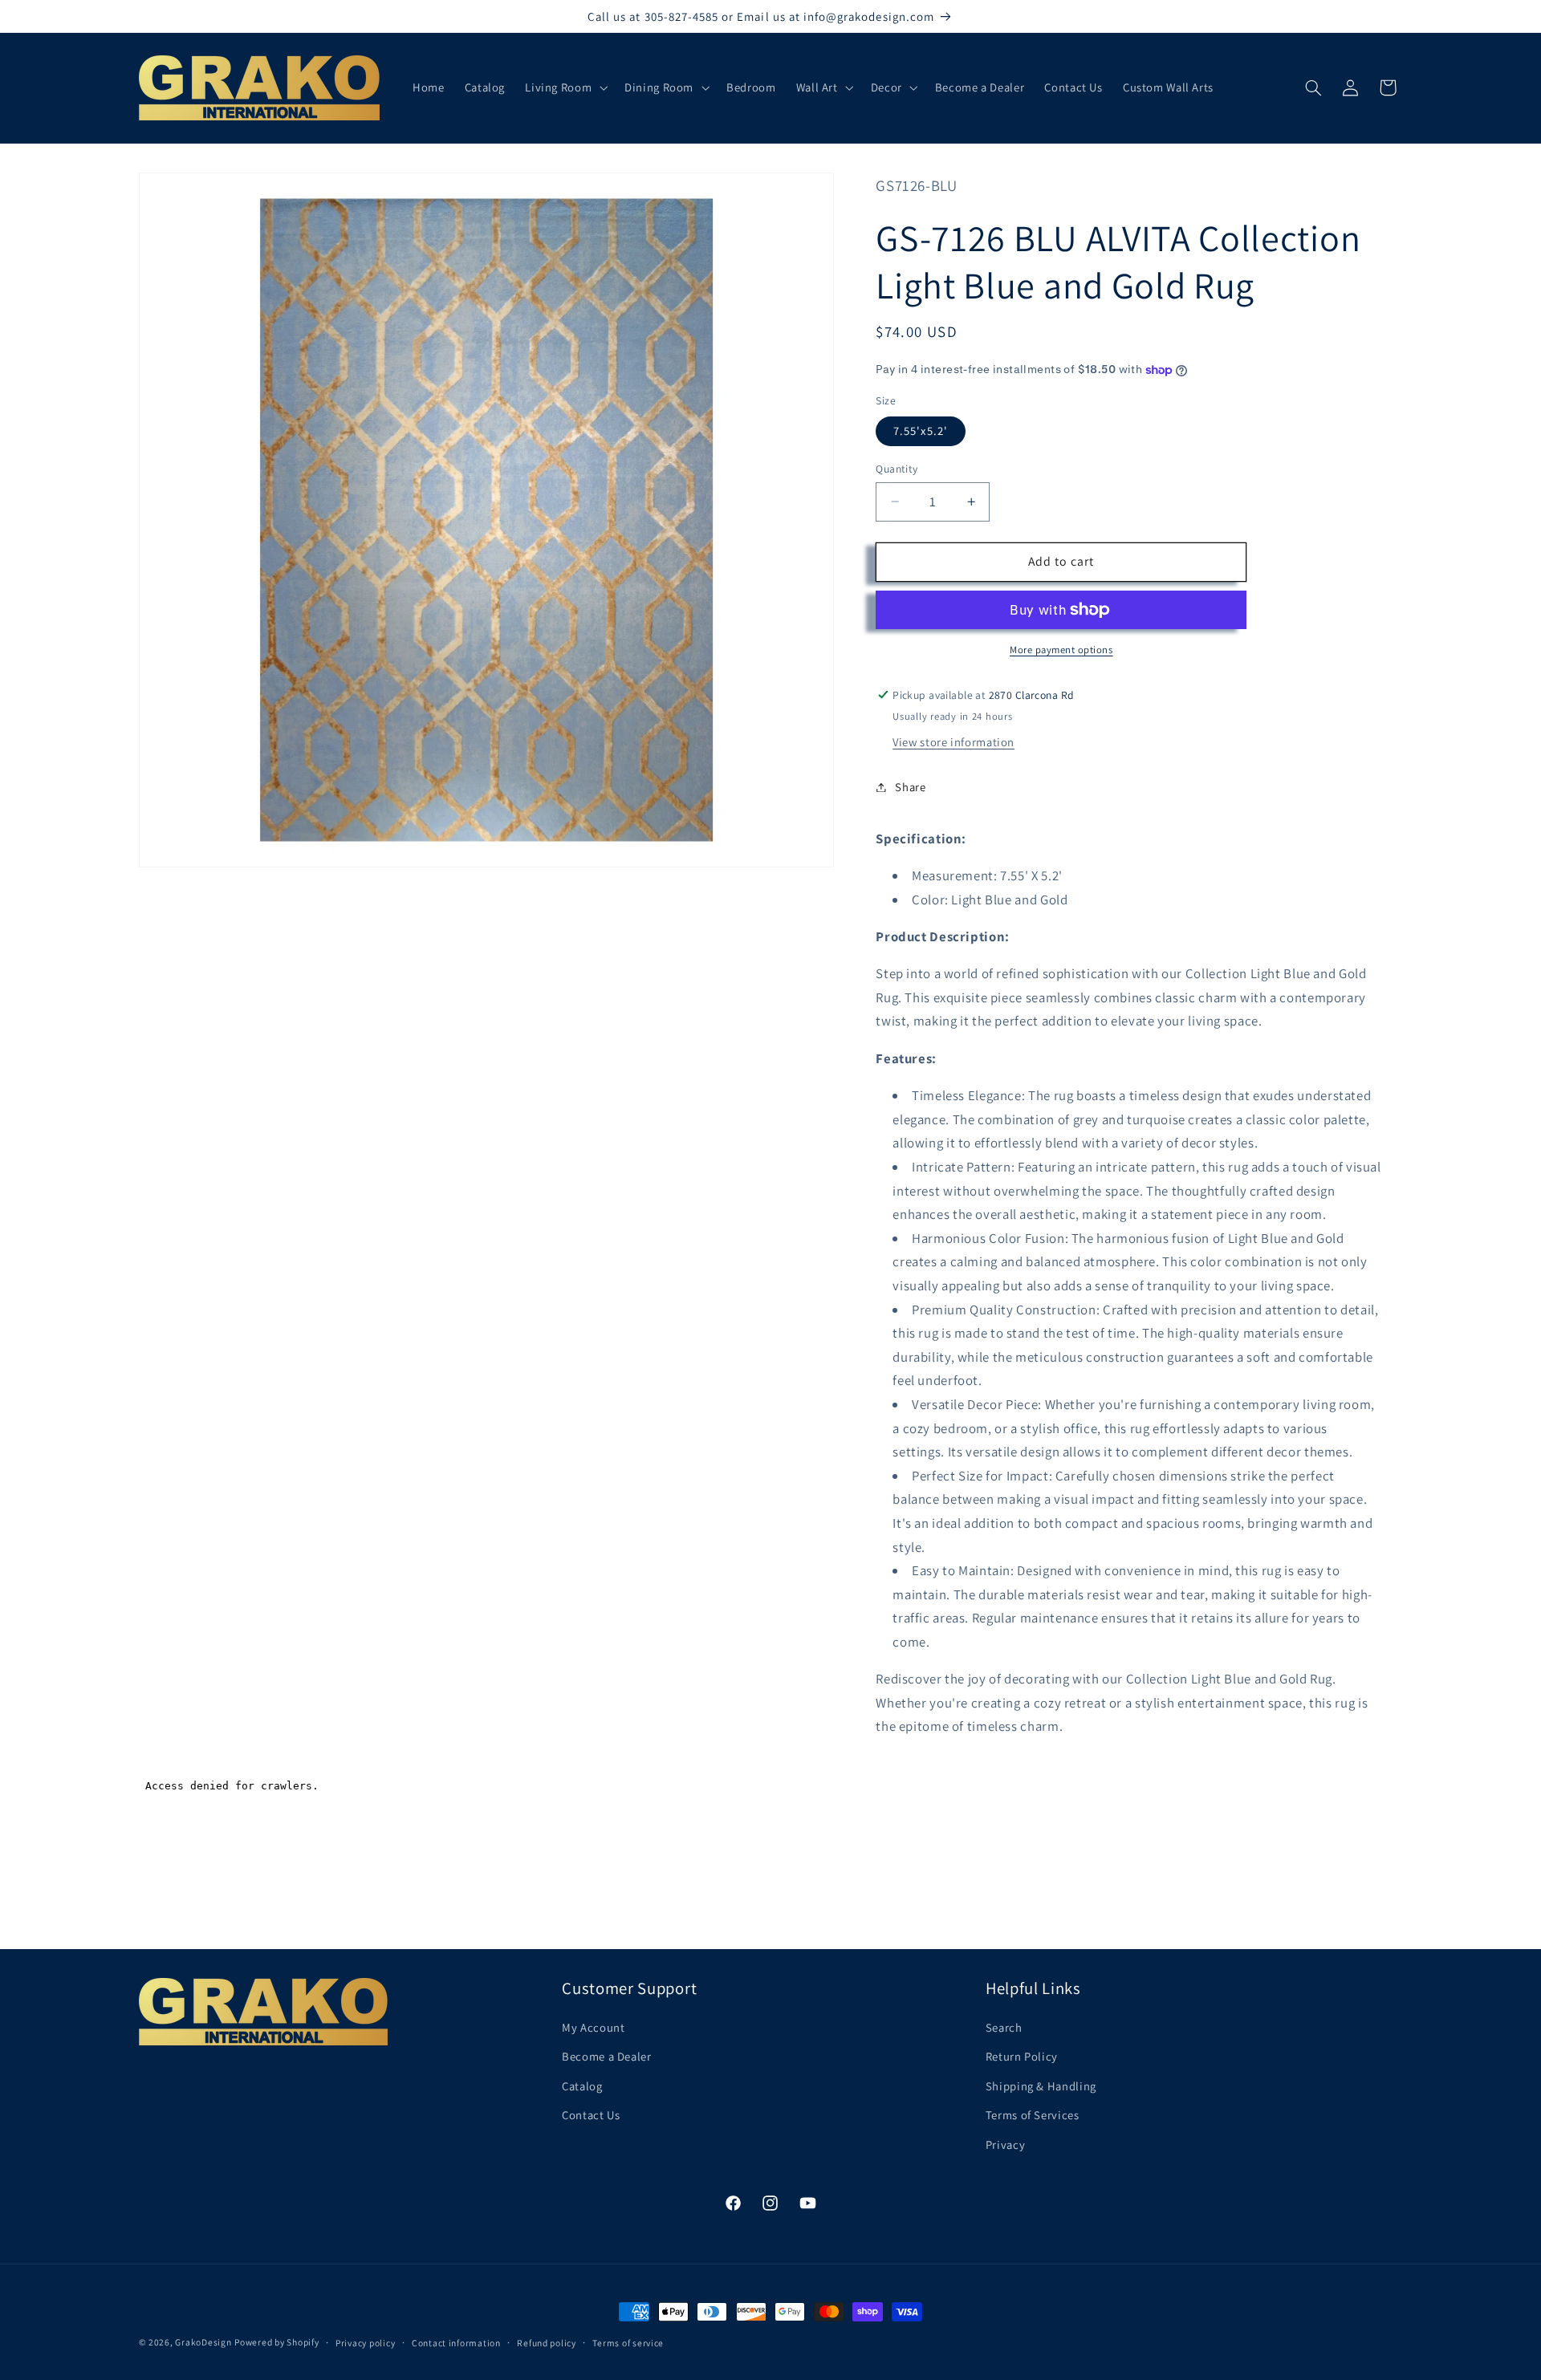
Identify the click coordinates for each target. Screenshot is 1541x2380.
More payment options (1061, 650)
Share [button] (910, 787)
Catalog (582, 2086)
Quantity (897, 469)
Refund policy (547, 2343)
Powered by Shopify (276, 2342)
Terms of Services (1033, 2115)
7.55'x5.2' (921, 431)
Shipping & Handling (1041, 2086)
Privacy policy (365, 2343)
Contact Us (591, 2115)
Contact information (456, 2343)
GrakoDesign (203, 2342)
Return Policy (1022, 2057)
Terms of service (628, 2343)
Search (1004, 2027)
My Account (593, 2027)
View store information (953, 742)
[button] (565, 87)
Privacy (1005, 2144)
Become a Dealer (606, 2057)
